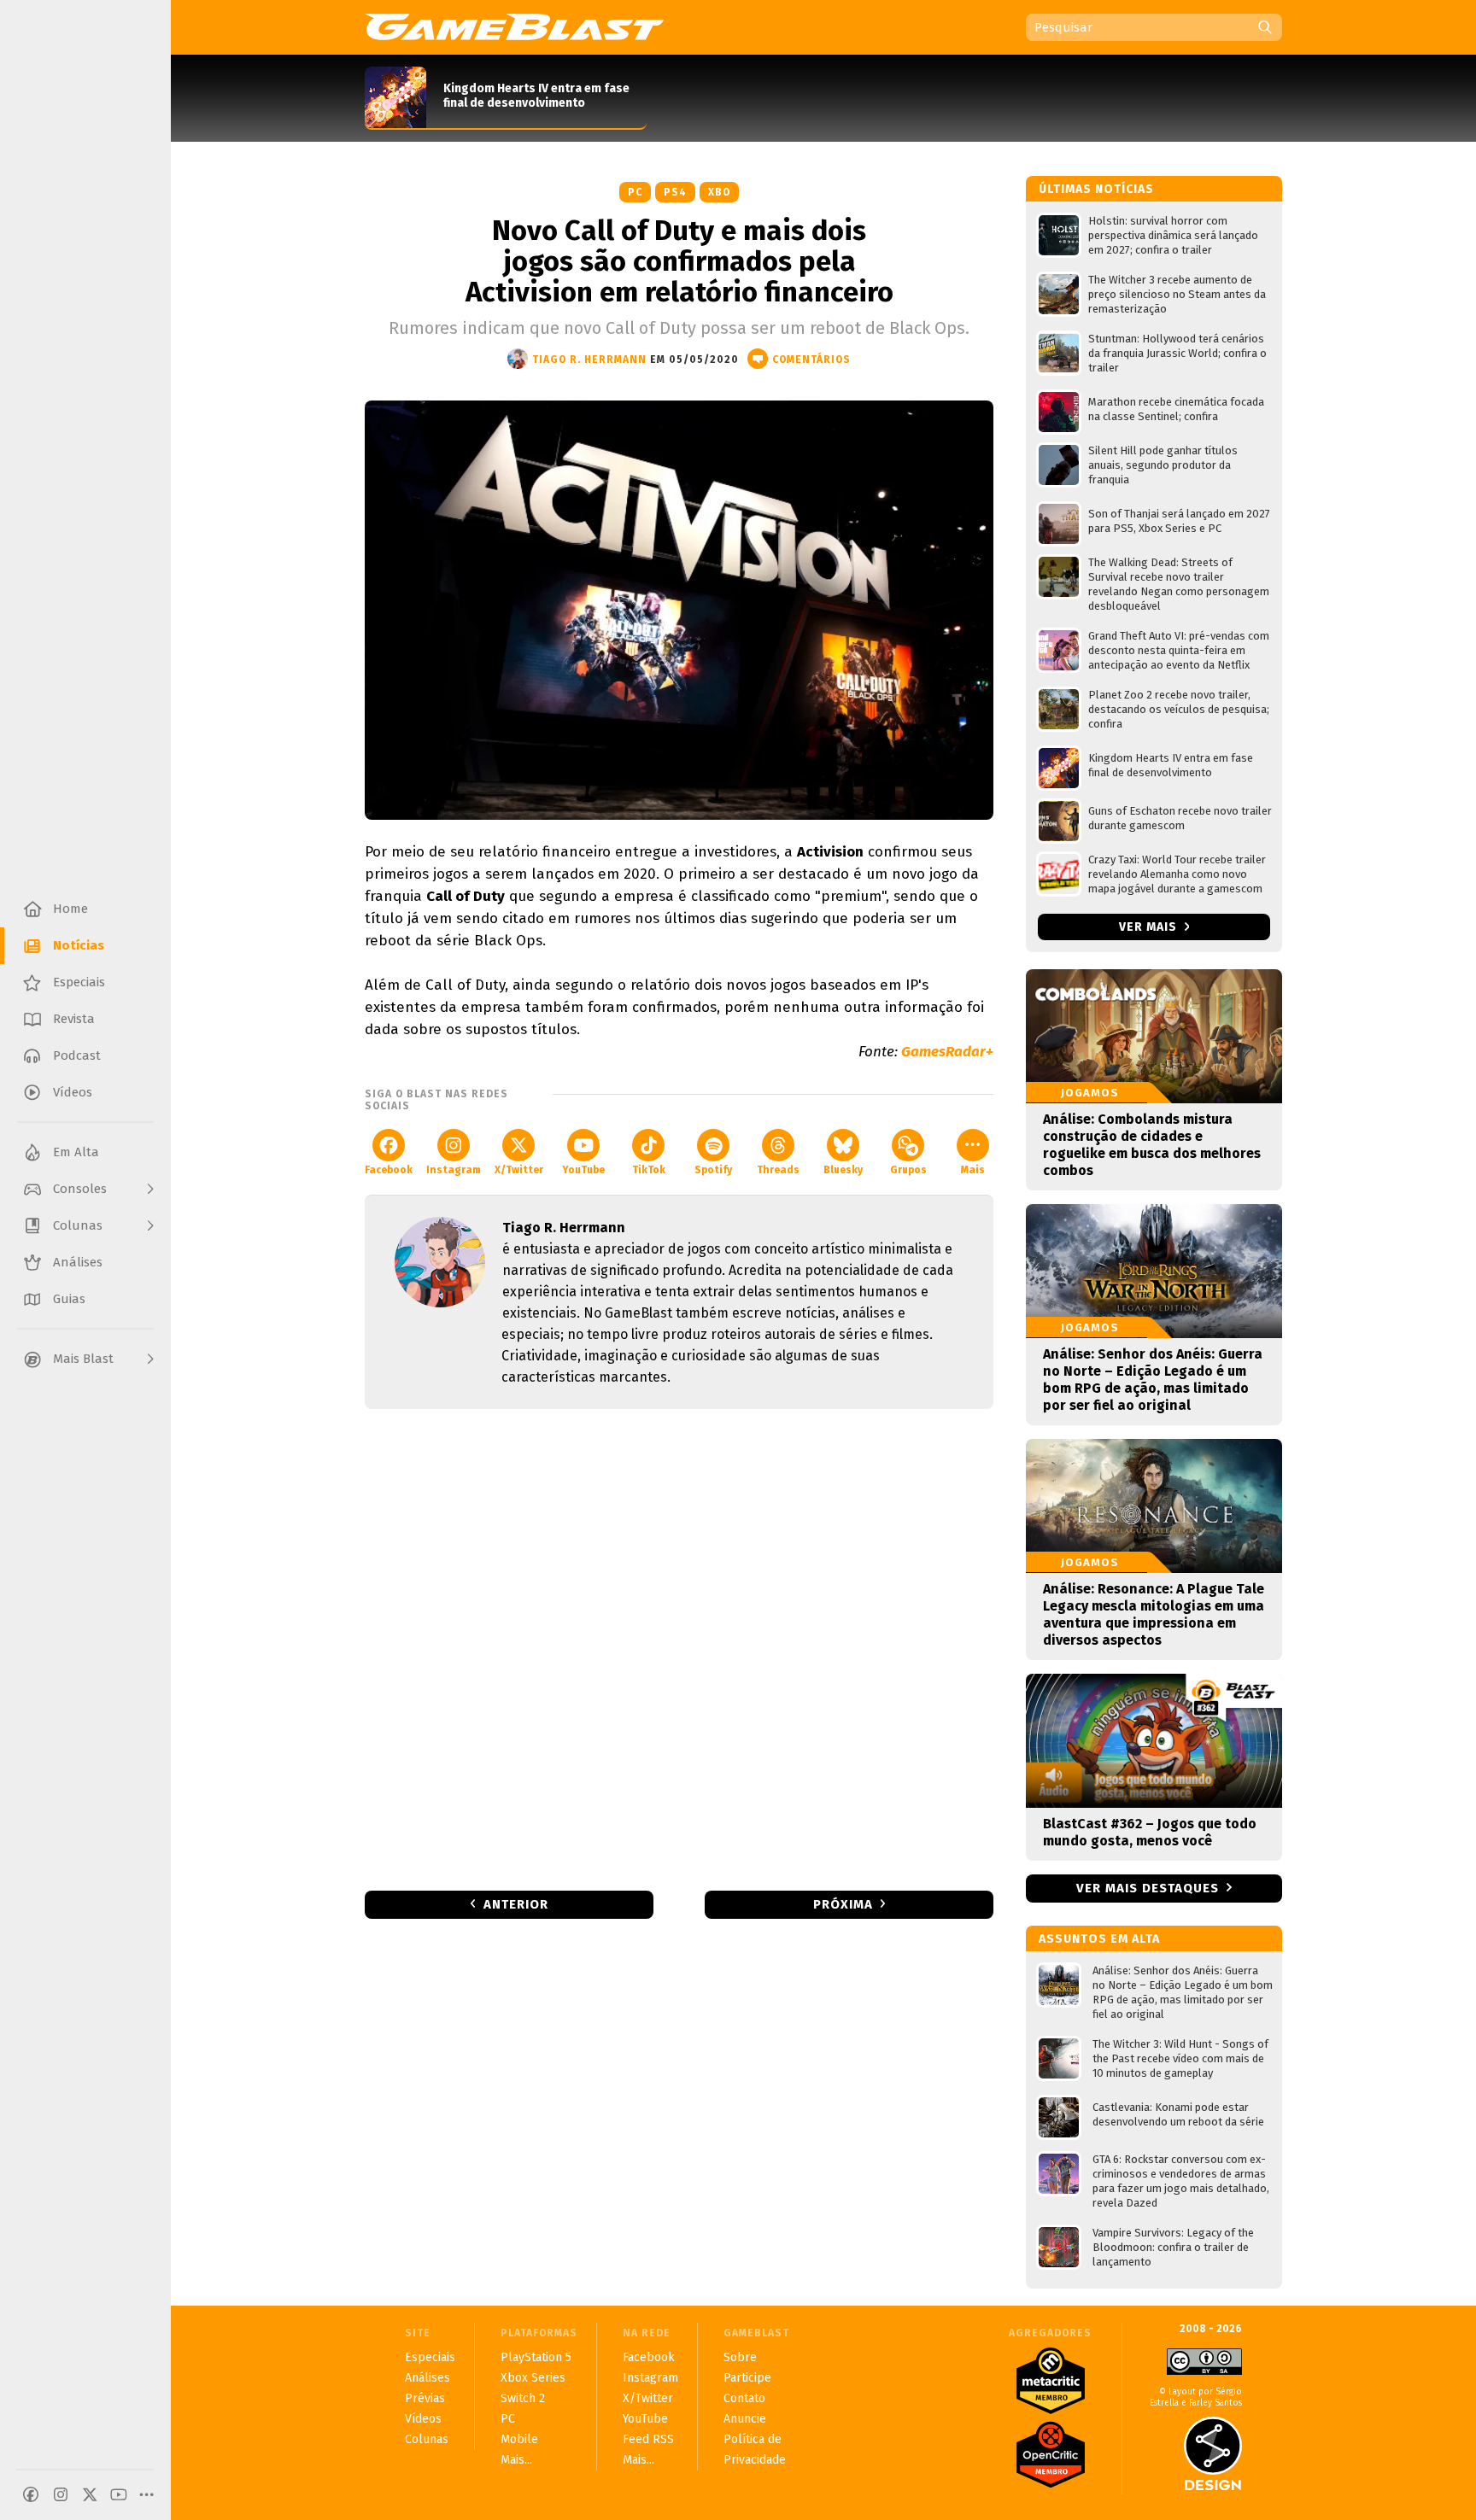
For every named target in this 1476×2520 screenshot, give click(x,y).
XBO (719, 192)
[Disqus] (679, 1648)
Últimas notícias (1096, 189)
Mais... (516, 2460)
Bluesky (843, 1170)
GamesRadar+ (947, 1052)
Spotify (713, 1170)
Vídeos (423, 2419)
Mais (973, 1170)
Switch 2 (523, 2398)
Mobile (519, 2439)
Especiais (430, 2357)
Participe (747, 2378)
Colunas (427, 2439)
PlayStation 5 (536, 2357)
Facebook (389, 1170)
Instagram (454, 1170)
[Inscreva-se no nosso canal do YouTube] (119, 2494)
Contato (744, 2398)
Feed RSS (648, 2439)
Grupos (908, 1170)
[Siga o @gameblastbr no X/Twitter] (90, 2494)
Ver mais (1150, 927)
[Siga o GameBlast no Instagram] (61, 2494)
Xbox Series (533, 2378)
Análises (428, 2378)
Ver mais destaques (1148, 1888)
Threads (778, 1170)
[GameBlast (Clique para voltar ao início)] (514, 26)
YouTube (583, 1170)
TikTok (649, 1170)
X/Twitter (519, 1170)
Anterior (516, 1904)
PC (635, 192)
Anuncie (745, 2419)
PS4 (675, 192)
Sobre (740, 2357)
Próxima (843, 1904)
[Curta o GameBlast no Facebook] (31, 2494)
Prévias (425, 2398)
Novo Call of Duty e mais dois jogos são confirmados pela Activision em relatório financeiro (679, 261)
